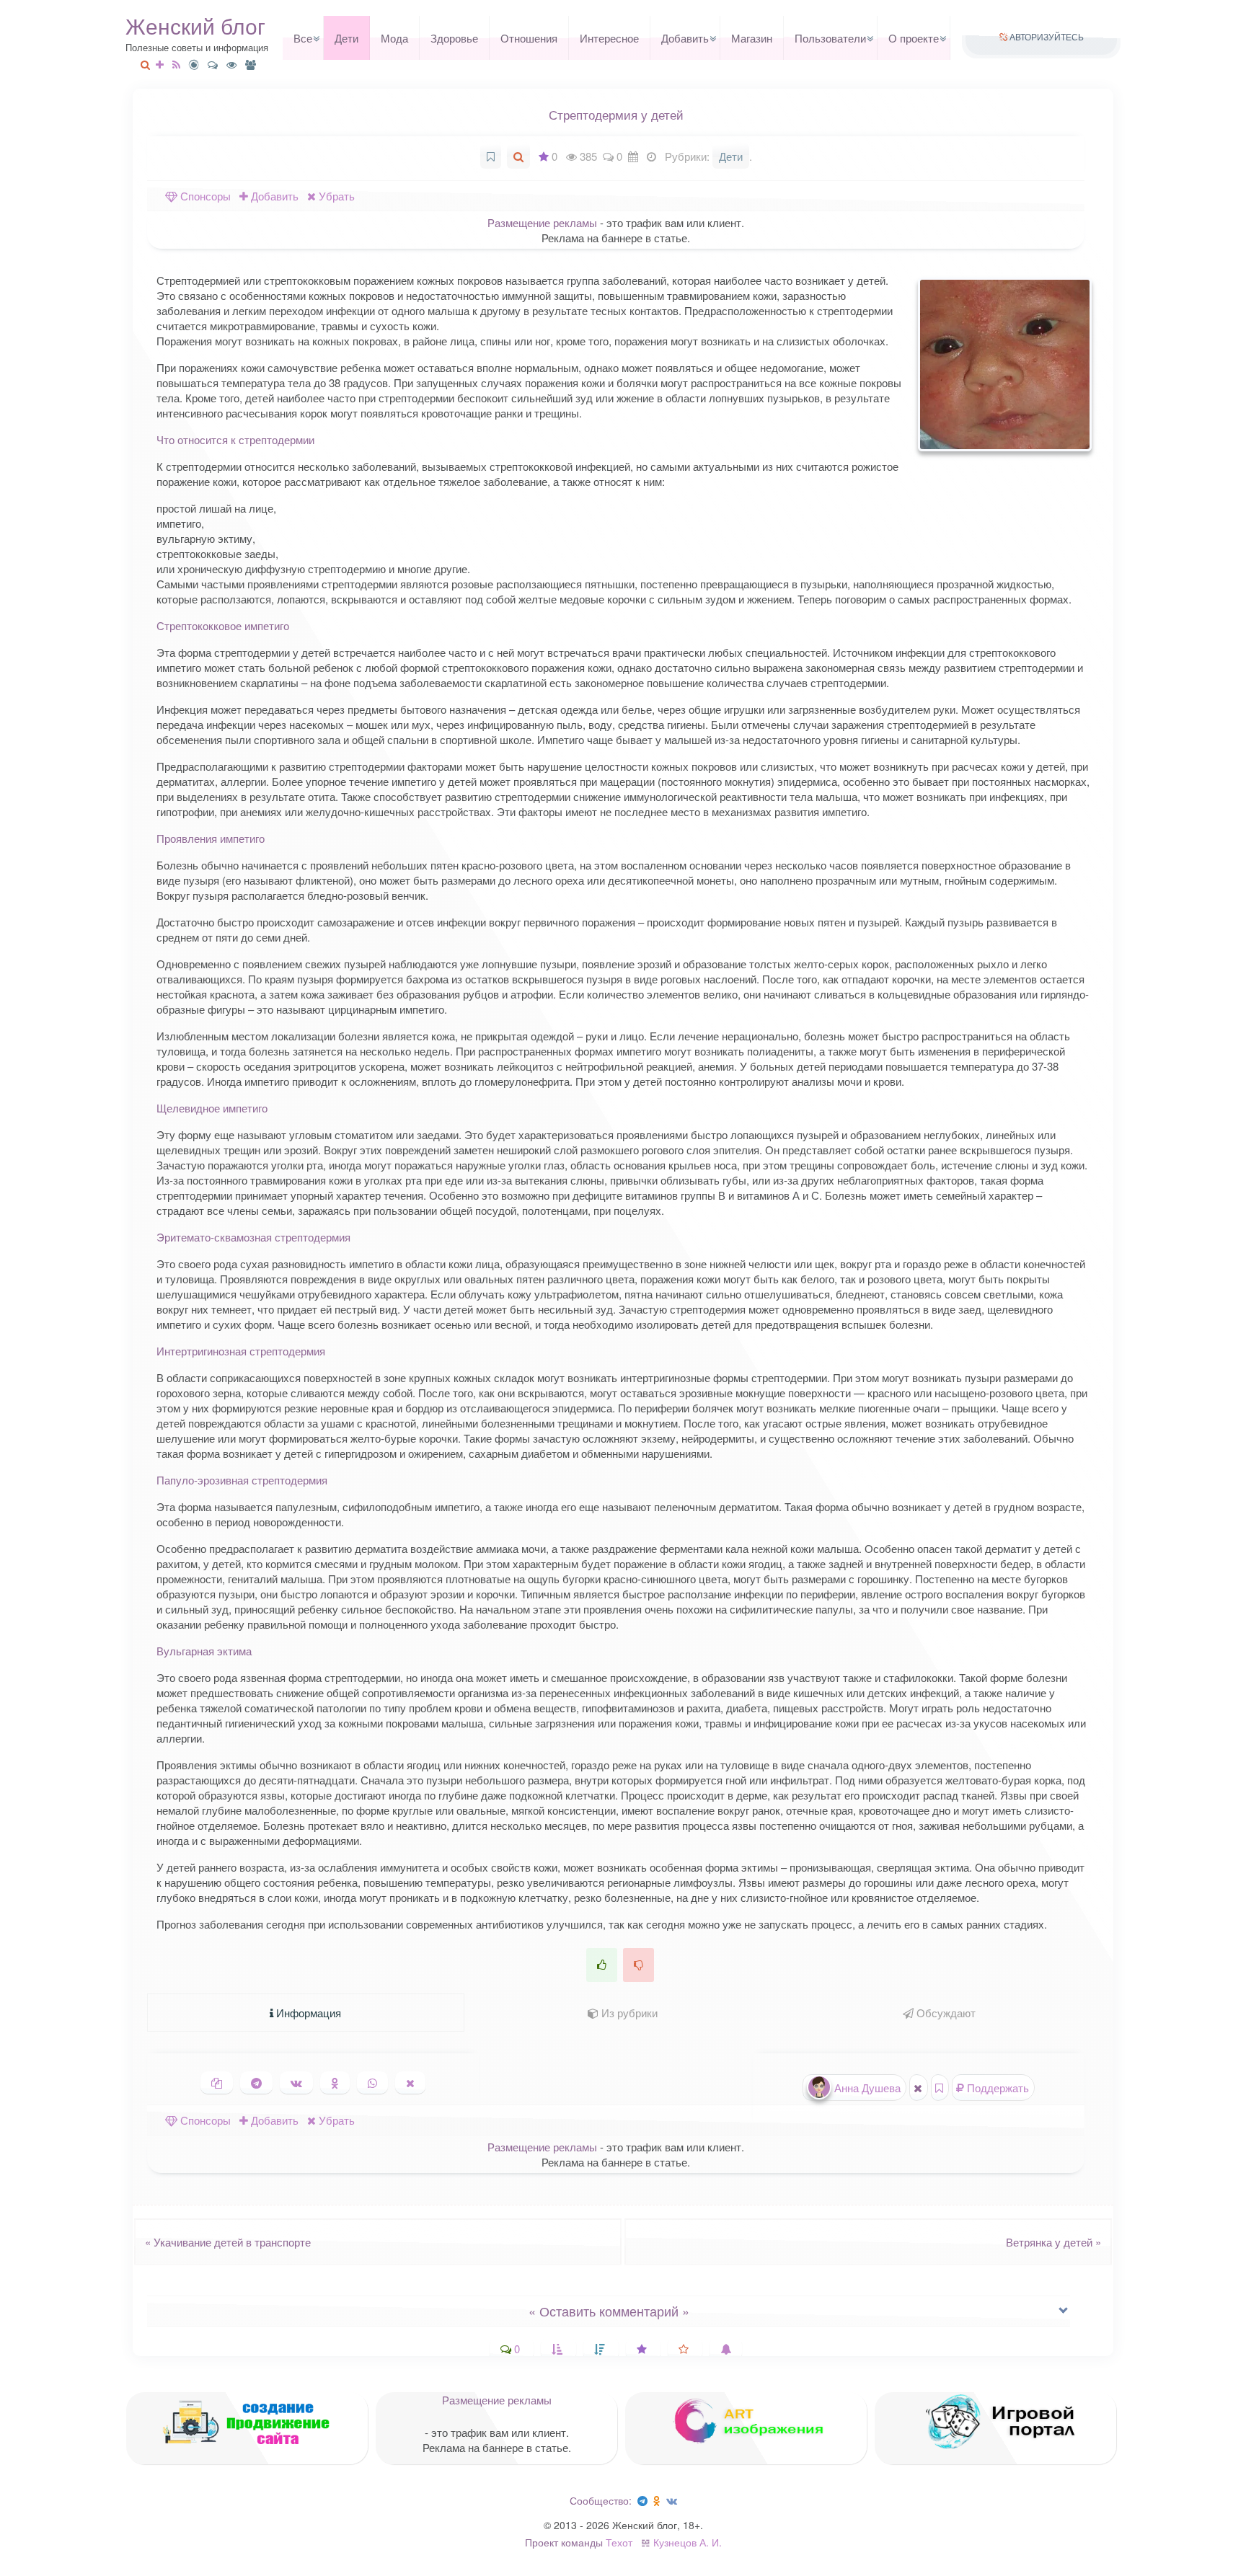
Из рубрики (628, 2013)
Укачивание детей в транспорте (224, 2242)
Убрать (335, 196)
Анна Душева (866, 2088)
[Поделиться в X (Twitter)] (410, 2083)
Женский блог (195, 26)
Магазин (752, 38)
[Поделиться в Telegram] (256, 2083)
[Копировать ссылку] (217, 2083)
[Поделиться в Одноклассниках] (335, 2083)
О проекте (914, 38)
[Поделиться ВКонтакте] (296, 2083)
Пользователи (830, 38)
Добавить (685, 38)
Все (303, 38)
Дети (346, 38)
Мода (394, 38)
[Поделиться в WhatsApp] (372, 2083)
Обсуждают (945, 2013)
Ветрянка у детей (1058, 2242)
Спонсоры (204, 196)
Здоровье (454, 38)
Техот (619, 2542)
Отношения (529, 38)
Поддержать (997, 2088)
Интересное (609, 38)
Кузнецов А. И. (688, 2542)
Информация (307, 2013)
